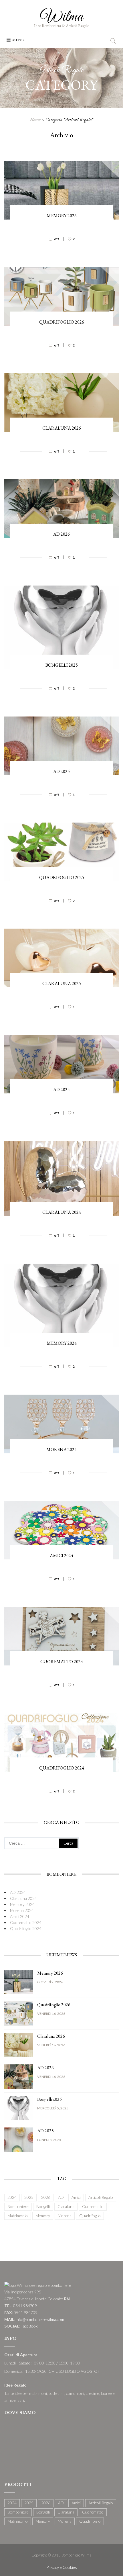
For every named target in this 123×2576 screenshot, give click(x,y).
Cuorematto (93, 2206)
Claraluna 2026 (62, 428)
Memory (43, 2216)
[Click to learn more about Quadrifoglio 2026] (19, 2013)
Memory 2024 (62, 1343)
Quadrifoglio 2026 (62, 322)
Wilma (62, 17)
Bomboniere (18, 2206)
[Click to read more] (61, 245)
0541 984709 (25, 2306)
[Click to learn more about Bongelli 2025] (19, 2108)
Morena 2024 (61, 1450)
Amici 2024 (61, 1556)
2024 (12, 2197)
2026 (46, 2197)
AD (61, 2197)
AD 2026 (61, 534)
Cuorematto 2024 (62, 1662)
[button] (18, 40)
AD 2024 (61, 1090)
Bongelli (43, 2206)
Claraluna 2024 (62, 1212)
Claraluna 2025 (62, 983)
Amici (76, 2197)
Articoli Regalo (101, 2197)
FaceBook (29, 2326)
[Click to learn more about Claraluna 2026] (19, 2044)
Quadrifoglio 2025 (62, 877)
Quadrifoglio (90, 2216)
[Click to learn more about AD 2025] (19, 2139)
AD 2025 (61, 771)
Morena (65, 2216)
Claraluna (66, 2206)
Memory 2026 (62, 216)
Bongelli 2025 (62, 665)
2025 (29, 2197)
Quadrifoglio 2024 (62, 1768)
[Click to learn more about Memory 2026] (19, 1981)
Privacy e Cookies (62, 2567)
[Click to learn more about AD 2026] (19, 2076)
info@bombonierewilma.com (40, 2319)
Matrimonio (18, 2216)
